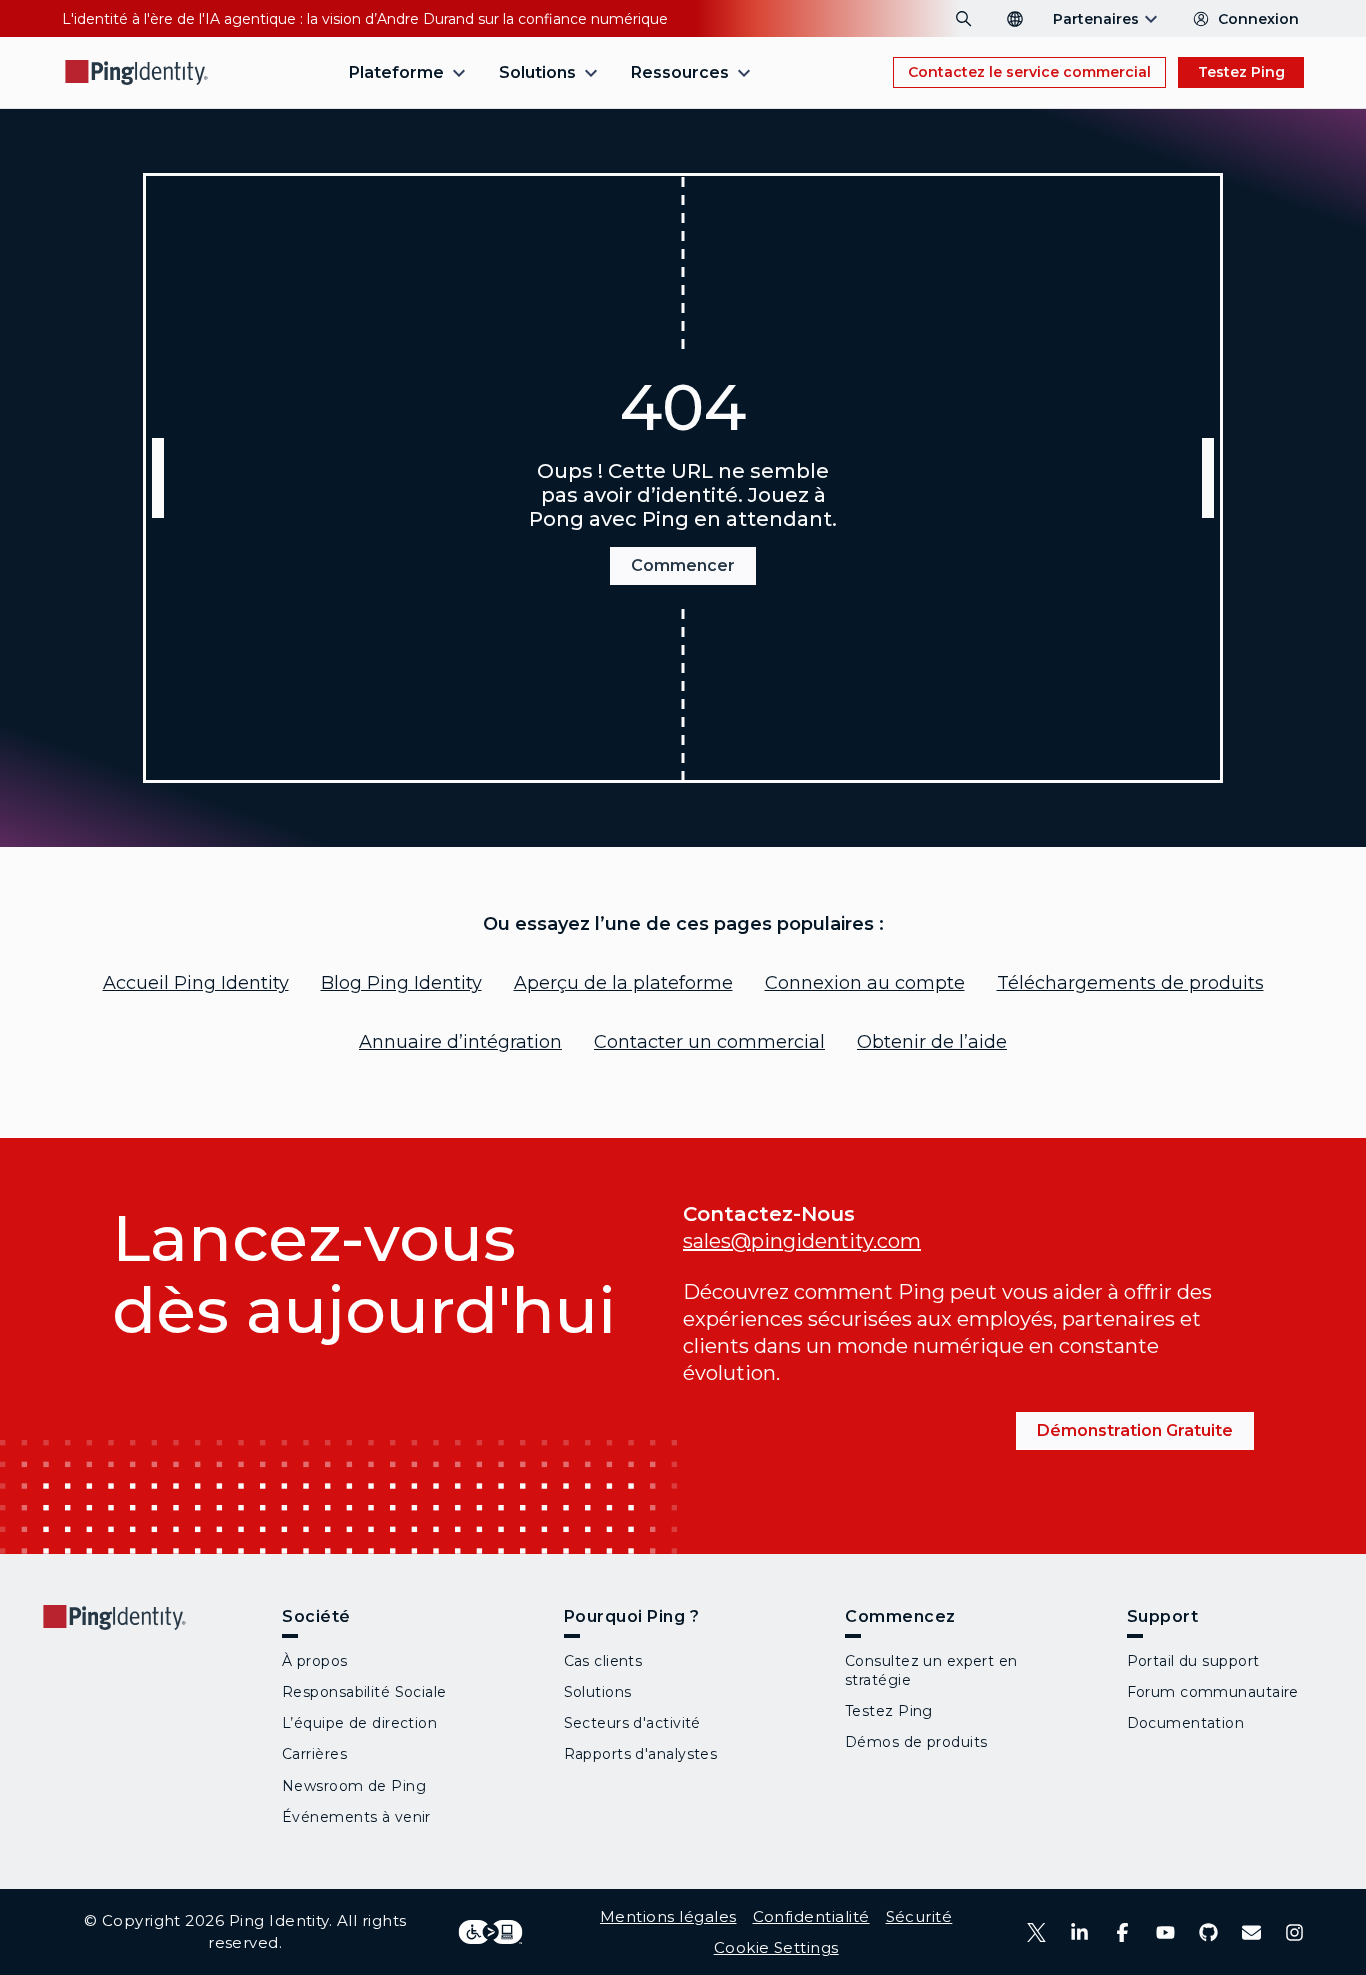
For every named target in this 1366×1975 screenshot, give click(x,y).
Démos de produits (916, 1742)
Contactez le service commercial (1029, 72)
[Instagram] (1294, 1932)
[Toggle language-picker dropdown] (1015, 19)
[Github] (1208, 1932)
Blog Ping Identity (401, 983)
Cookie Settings (776, 1947)
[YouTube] (1165, 1932)
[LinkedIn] (1079, 1932)
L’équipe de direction (359, 1723)
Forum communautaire (1213, 1692)
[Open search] (964, 19)
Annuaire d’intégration (460, 1042)
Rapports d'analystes (641, 1754)
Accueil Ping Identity (196, 983)
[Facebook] (1122, 1932)
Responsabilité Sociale (364, 1692)
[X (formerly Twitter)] (1036, 1932)
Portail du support (1193, 1661)
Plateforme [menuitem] (396, 72)
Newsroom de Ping (354, 1786)
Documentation (1186, 1723)
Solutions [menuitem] (537, 72)
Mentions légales (668, 1916)
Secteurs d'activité (632, 1723)
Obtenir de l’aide (932, 1042)
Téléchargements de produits (1130, 983)
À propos (315, 1661)
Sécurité (919, 1916)
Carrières (314, 1754)
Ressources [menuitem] (680, 72)
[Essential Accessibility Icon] (490, 1932)
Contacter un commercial (709, 1042)
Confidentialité (811, 1916)
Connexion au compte (865, 983)
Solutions (598, 1692)
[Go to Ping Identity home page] (137, 72)
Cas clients (603, 1661)
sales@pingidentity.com (802, 1241)
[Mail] (1251, 1932)
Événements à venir (356, 1817)
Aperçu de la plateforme (623, 983)
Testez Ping (1241, 72)
